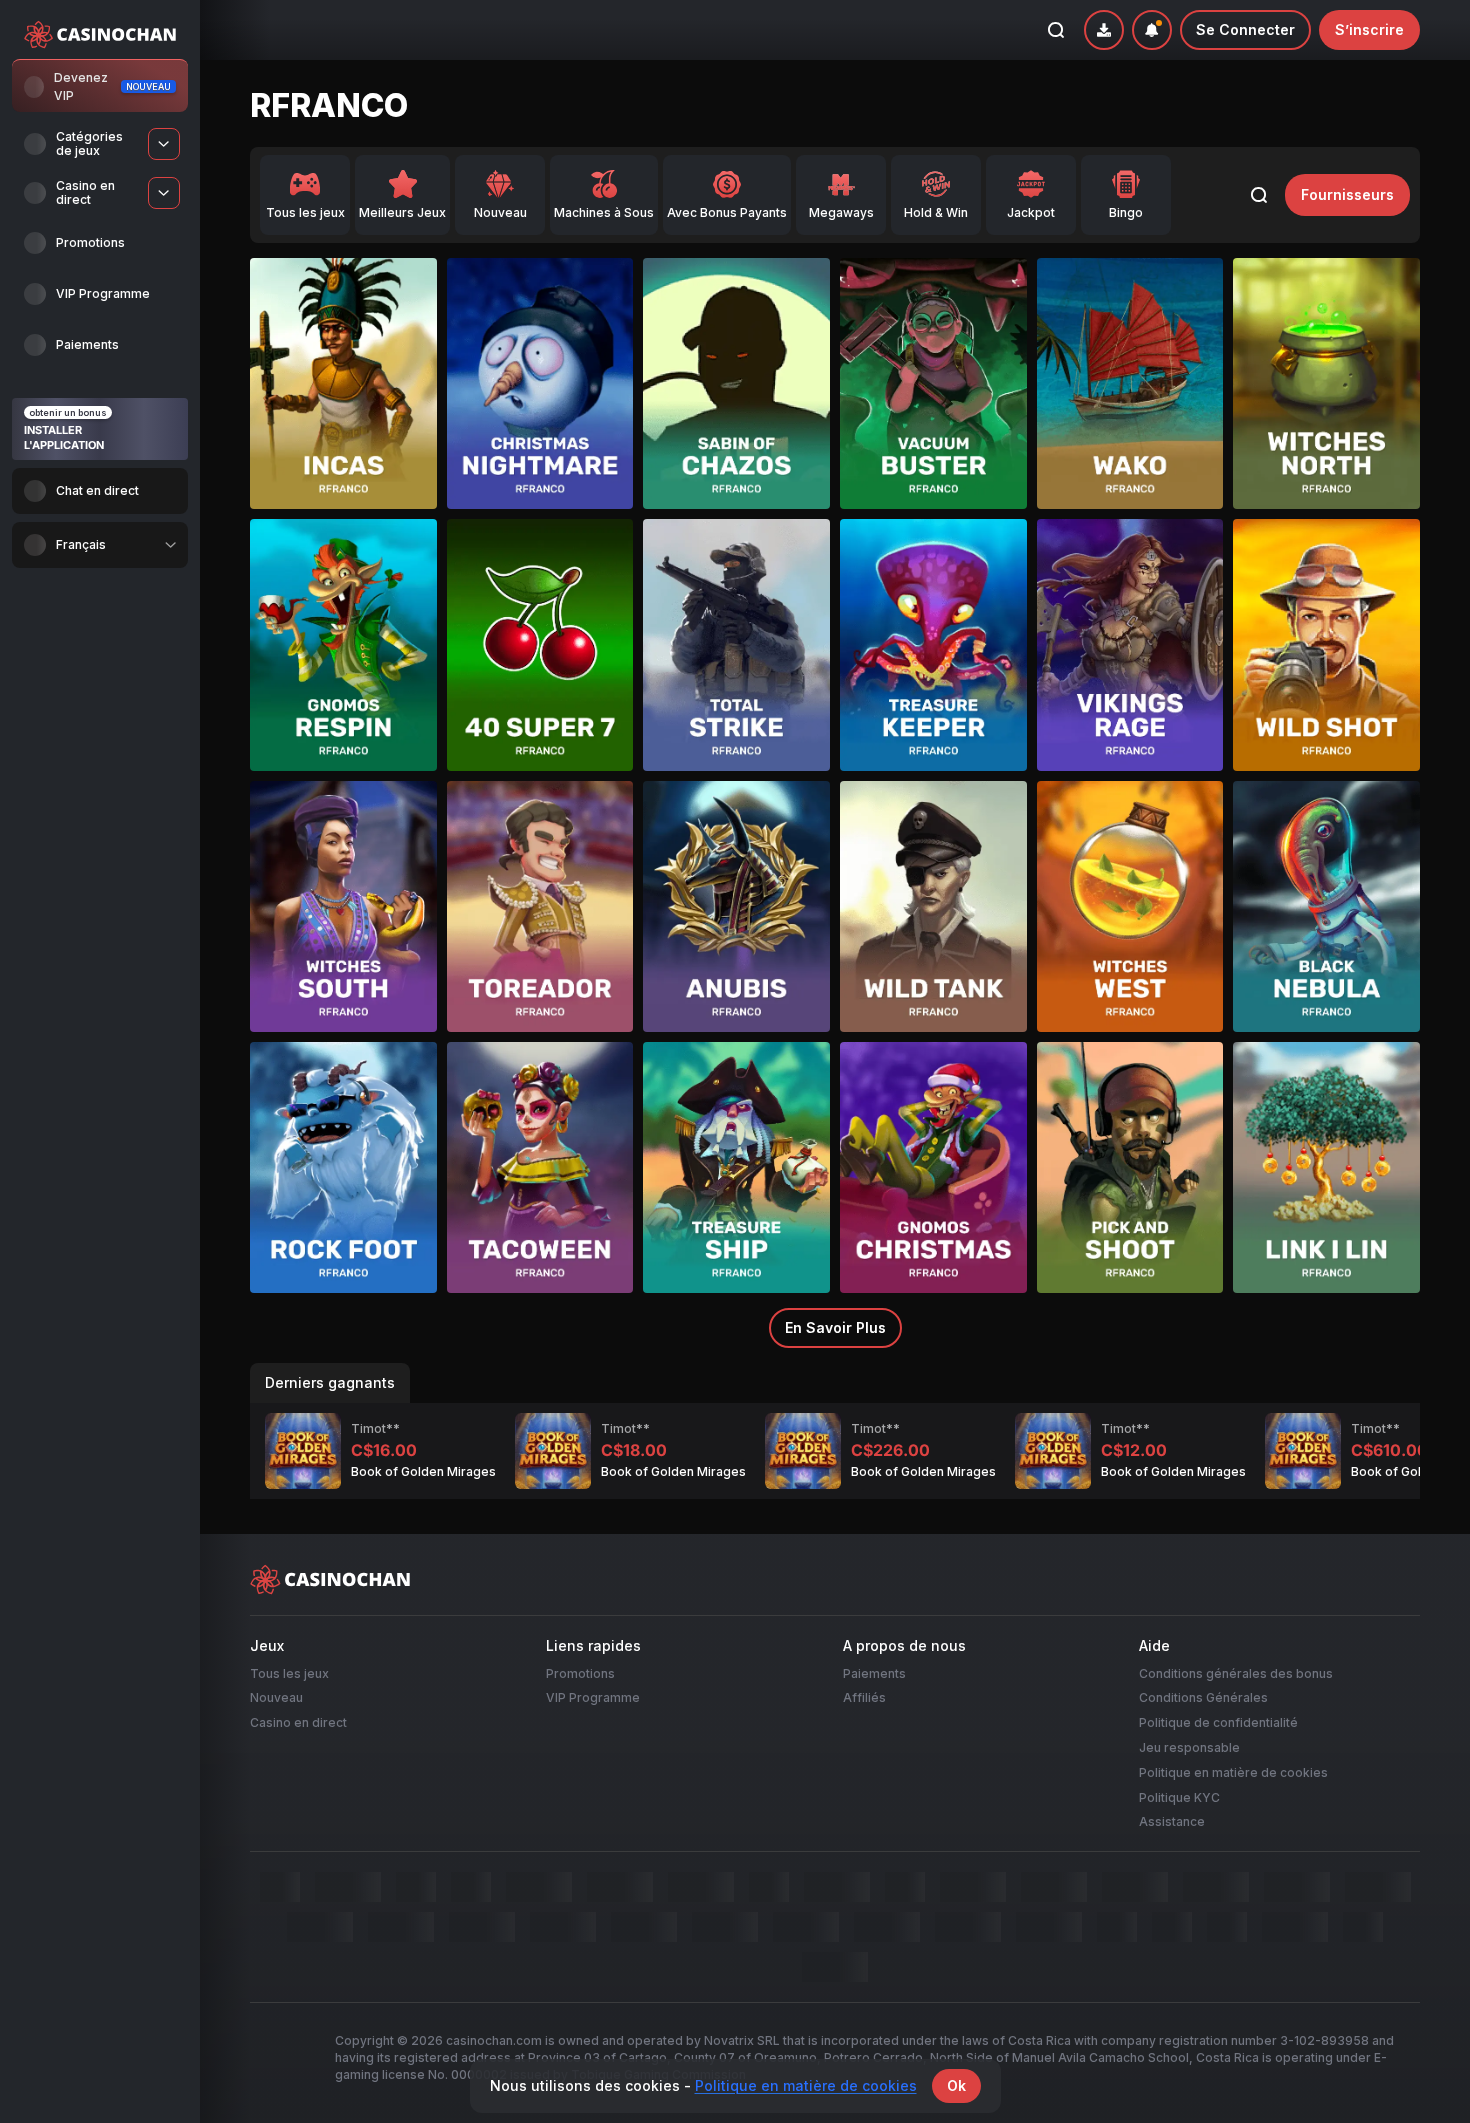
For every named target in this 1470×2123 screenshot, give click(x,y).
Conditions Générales (1203, 1697)
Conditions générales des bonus (1236, 1673)
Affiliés (864, 1697)
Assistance (1172, 1821)
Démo (343, 421)
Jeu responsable (1189, 1747)
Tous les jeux (289, 1673)
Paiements (874, 1673)
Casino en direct (298, 1722)
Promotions (580, 1673)
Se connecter (1245, 29)
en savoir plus (835, 1327)
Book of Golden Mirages (423, 1472)
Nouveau (276, 1697)
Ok (956, 2085)
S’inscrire (1369, 29)
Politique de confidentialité (1218, 1722)
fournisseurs (1347, 194)
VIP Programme (593, 1697)
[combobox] (100, 545)
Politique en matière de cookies (1233, 1772)
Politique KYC (1179, 1797)
